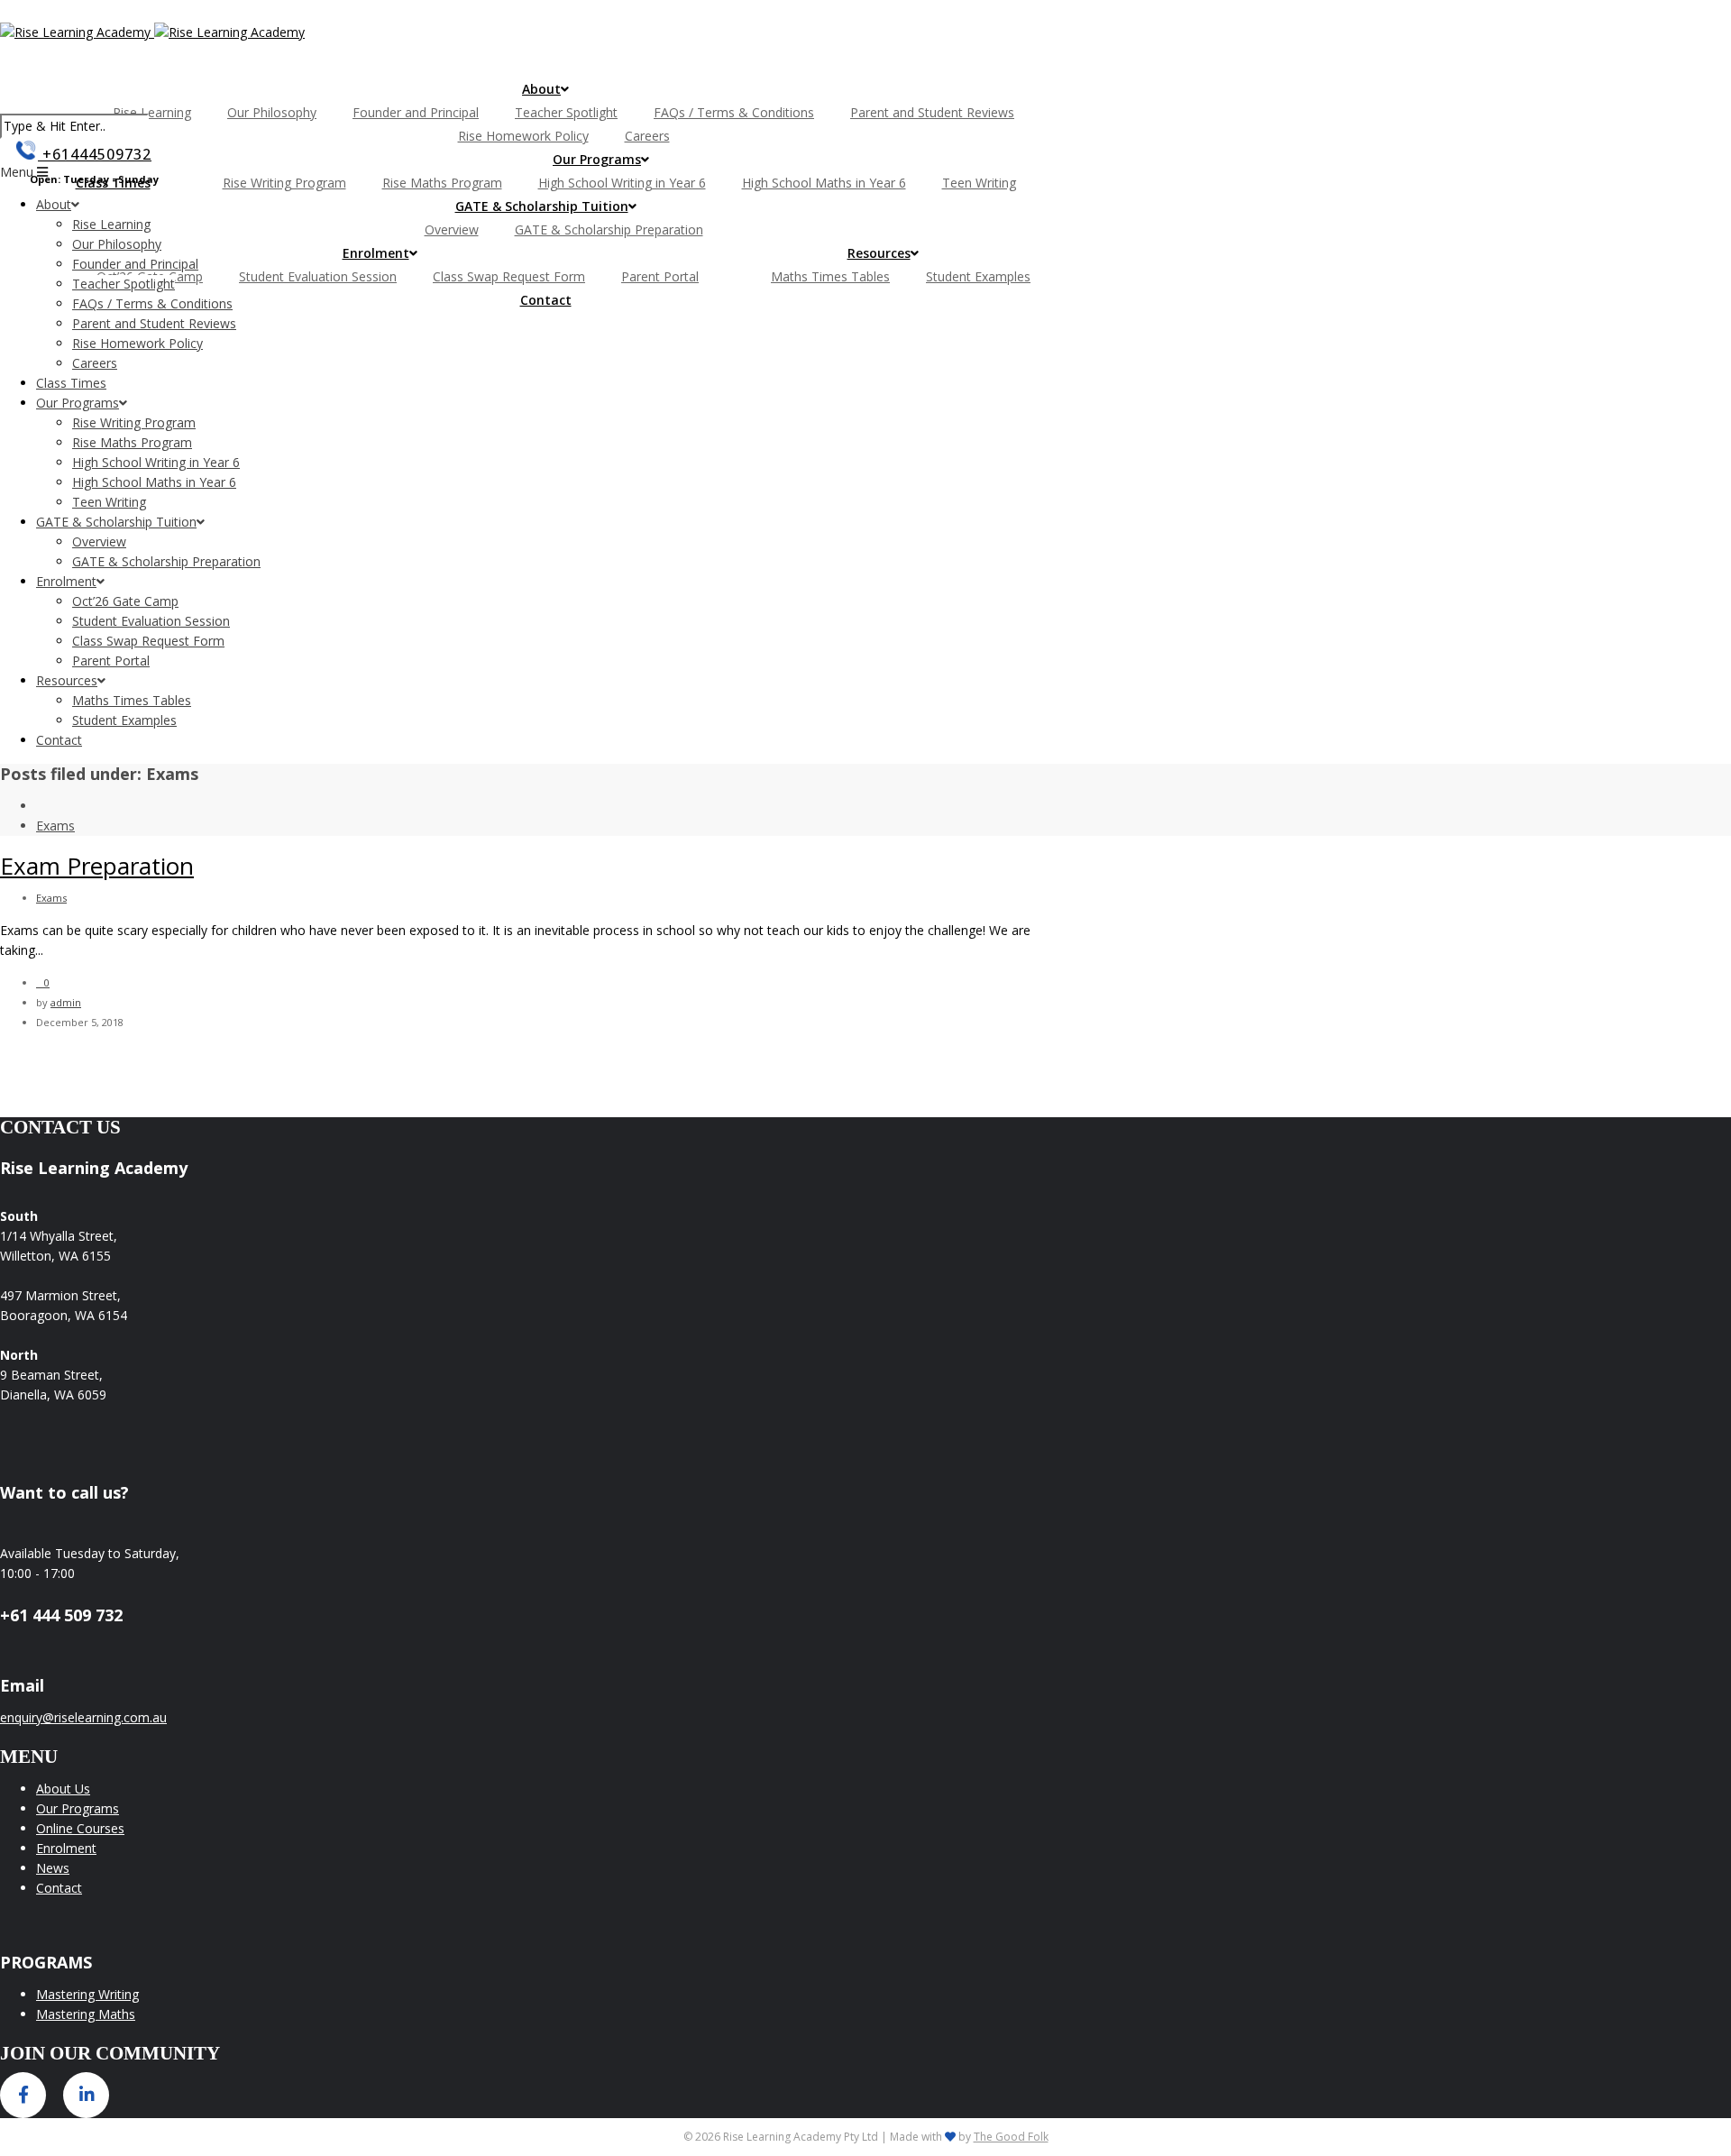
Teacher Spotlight (566, 112)
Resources (879, 253)
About (541, 89)
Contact (546, 300)
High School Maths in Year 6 (824, 183)
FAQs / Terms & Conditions (734, 112)
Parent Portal (660, 276)
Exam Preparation (97, 866)
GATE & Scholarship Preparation (609, 229)
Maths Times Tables (830, 276)
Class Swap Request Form (509, 276)
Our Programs (597, 159)
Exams (55, 826)
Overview (452, 229)
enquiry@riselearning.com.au (83, 1717)
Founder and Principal (416, 112)
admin (66, 1002)
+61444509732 (95, 154)
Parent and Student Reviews (932, 112)
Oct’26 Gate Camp (125, 601)
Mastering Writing (87, 1994)
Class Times (71, 383)
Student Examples (978, 276)
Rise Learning (152, 112)
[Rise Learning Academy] (152, 32)
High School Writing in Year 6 (622, 183)
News (53, 1868)
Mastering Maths (86, 2014)
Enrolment (376, 253)
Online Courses (80, 1828)
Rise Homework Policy (523, 136)
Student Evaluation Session (318, 276)
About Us (63, 1789)
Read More (79, 950)
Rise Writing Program (284, 183)
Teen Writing (979, 183)
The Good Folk (1011, 2137)
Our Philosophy (272, 112)
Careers (647, 136)
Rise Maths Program (442, 183)
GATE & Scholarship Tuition (542, 206)
